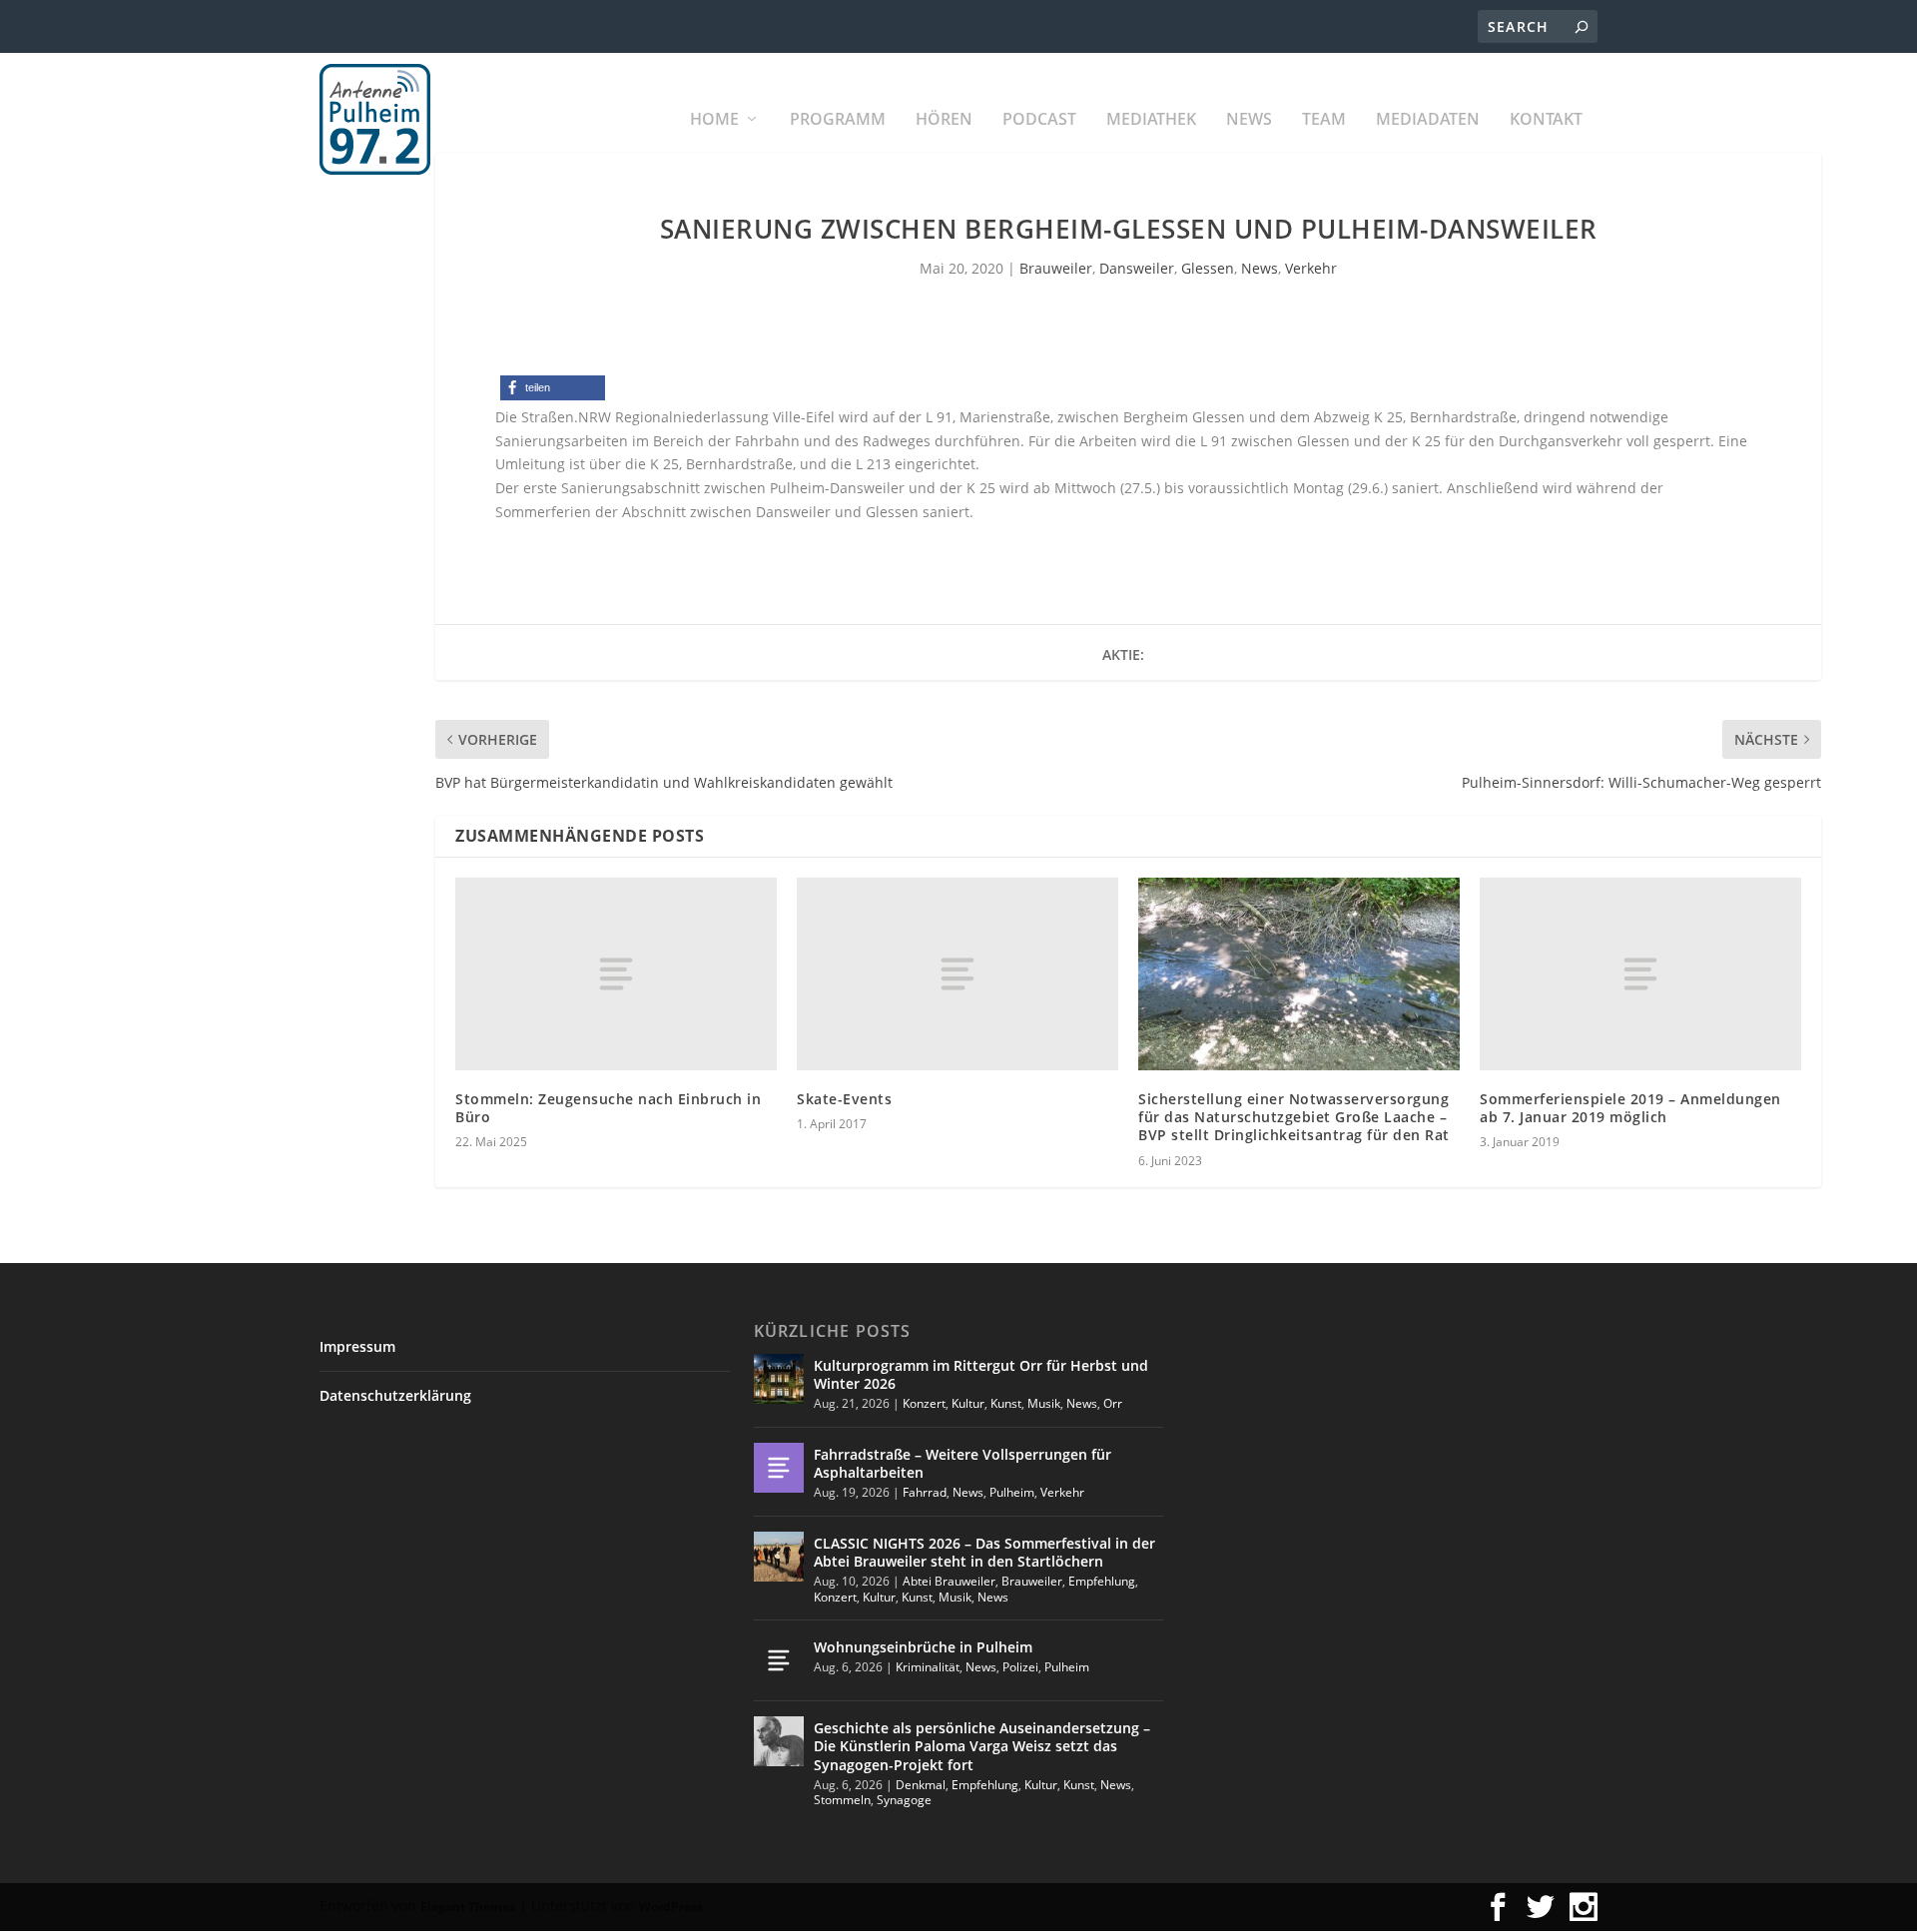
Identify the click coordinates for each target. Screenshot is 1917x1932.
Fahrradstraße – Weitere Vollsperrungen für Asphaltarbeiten (962, 1463)
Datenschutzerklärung (395, 1395)
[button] (553, 388)
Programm (838, 120)
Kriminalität (928, 1667)
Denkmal (921, 1785)
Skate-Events (844, 1099)
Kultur (968, 1403)
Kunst (1006, 1403)
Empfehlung (1102, 1581)
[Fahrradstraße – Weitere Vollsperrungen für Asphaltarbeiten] (779, 1468)
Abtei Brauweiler (949, 1581)
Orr (1113, 1403)
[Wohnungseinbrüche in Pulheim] (779, 1660)
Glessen (1208, 268)
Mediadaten (1428, 120)
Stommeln (842, 1800)
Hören (944, 120)
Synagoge (904, 1800)
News (1249, 120)
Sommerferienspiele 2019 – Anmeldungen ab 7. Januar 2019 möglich (1630, 1108)
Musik (1044, 1403)
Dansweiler (1137, 268)
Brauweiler (1056, 268)
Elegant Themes (468, 1907)
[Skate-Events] (958, 974)
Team (1324, 120)
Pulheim (1012, 1492)
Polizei (1020, 1667)
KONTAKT (1546, 120)
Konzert (924, 1403)
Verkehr (1311, 268)
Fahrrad (925, 1492)
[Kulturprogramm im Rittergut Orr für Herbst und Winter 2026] (779, 1379)
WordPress (671, 1907)
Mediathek (1151, 120)
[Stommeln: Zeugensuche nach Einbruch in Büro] (616, 974)
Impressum (357, 1346)
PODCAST (1039, 120)
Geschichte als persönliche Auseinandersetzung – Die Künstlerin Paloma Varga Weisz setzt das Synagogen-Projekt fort (982, 1746)
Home (714, 120)
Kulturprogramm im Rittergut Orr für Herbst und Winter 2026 (981, 1374)
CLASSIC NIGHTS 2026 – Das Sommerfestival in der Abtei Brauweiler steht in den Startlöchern (984, 1552)
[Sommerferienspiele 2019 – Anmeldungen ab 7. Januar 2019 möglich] (1640, 974)
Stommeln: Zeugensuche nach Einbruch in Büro (608, 1108)
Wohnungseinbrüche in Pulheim (923, 1647)
